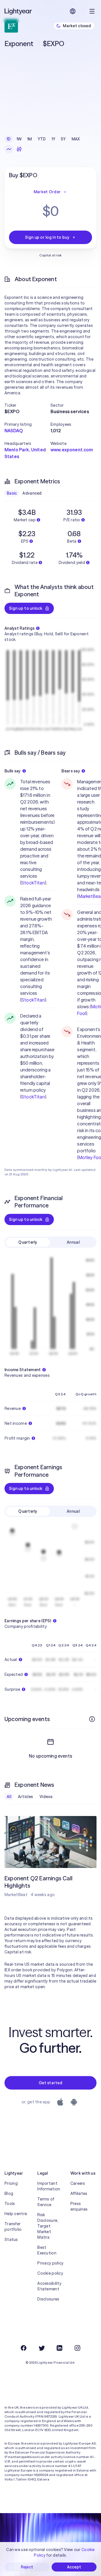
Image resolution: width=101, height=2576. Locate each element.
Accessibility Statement (49, 2286)
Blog (9, 2193)
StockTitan (33, 883)
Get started (50, 2083)
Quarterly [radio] (28, 1242)
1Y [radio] (54, 139)
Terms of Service (46, 2202)
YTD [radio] (42, 139)
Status (11, 2240)
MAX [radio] (76, 139)
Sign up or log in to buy (47, 237)
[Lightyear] (19, 11)
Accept (74, 2567)
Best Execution (47, 2250)
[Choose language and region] (73, 11)
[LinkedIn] (59, 2348)
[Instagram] (77, 2348)
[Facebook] (24, 2348)
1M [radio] (30, 139)
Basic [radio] (12, 493)
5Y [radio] (63, 139)
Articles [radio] (25, 1797)
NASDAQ (14, 431)
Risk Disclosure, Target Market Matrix (48, 2226)
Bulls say (13, 771)
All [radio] (9, 1797)
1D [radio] (9, 139)
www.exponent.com (72, 450)
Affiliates (79, 2193)
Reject (27, 2567)
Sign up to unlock (26, 608)
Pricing (11, 2183)
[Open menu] (92, 11)
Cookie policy (50, 2273)
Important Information (49, 2186)
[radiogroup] (43, 139)
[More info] (92, 1719)
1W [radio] (19, 139)
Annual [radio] (73, 1242)
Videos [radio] (46, 1797)
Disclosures (48, 2299)
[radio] (9, 149)
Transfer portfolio (13, 2227)
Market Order (47, 192)
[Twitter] (42, 2348)
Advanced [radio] (32, 493)
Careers (78, 2183)
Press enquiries (79, 2206)
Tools (10, 2204)
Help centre (16, 2214)
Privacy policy (50, 2263)
